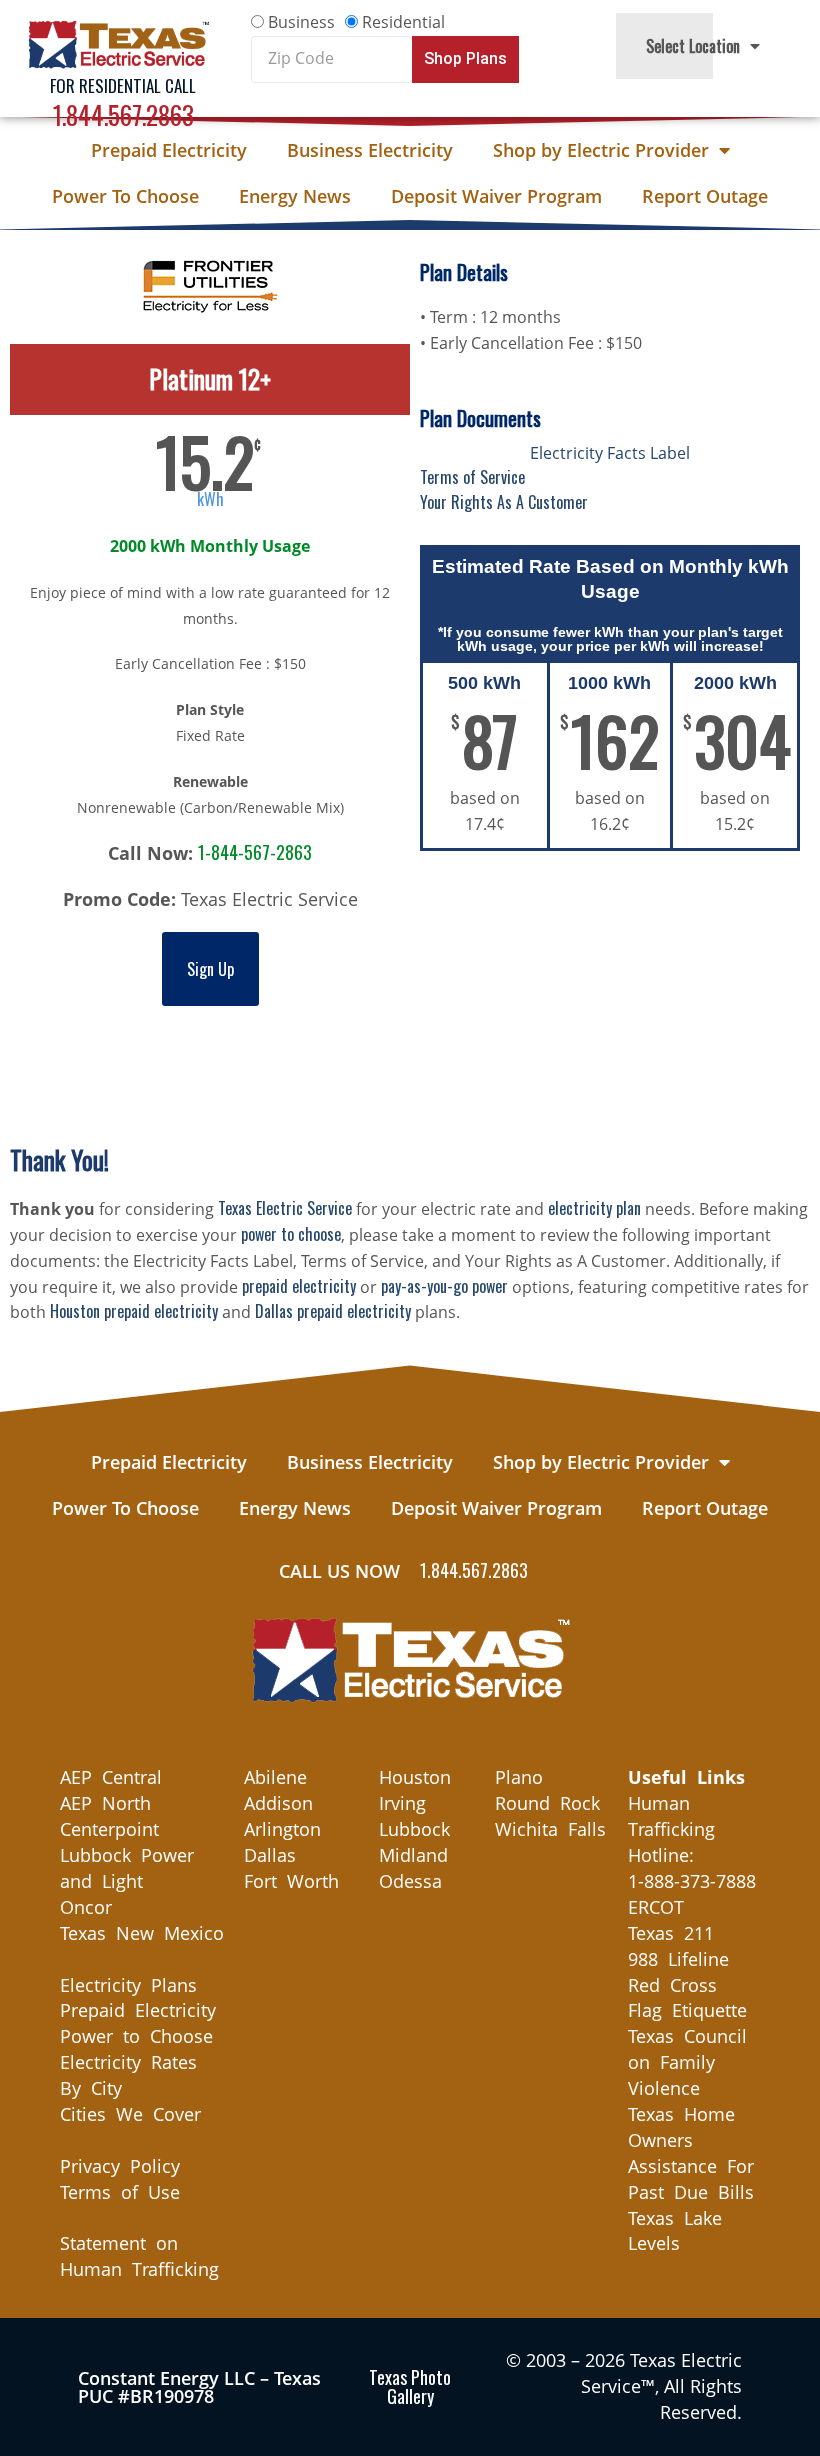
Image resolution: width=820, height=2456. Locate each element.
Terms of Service (472, 477)
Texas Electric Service (285, 1208)
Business (301, 22)
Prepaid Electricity (169, 150)
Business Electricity (370, 150)
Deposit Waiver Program (496, 196)
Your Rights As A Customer (504, 502)
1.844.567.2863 (123, 114)
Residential (403, 22)
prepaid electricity (299, 1286)
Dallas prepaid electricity (333, 1311)
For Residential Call (123, 85)
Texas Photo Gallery (410, 2386)
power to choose (291, 1234)
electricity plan (594, 1208)
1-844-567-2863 (255, 852)
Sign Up (210, 969)
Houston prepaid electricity (134, 1311)
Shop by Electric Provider (601, 150)
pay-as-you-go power (444, 1286)
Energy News (295, 196)
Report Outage (705, 196)
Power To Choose (125, 196)
